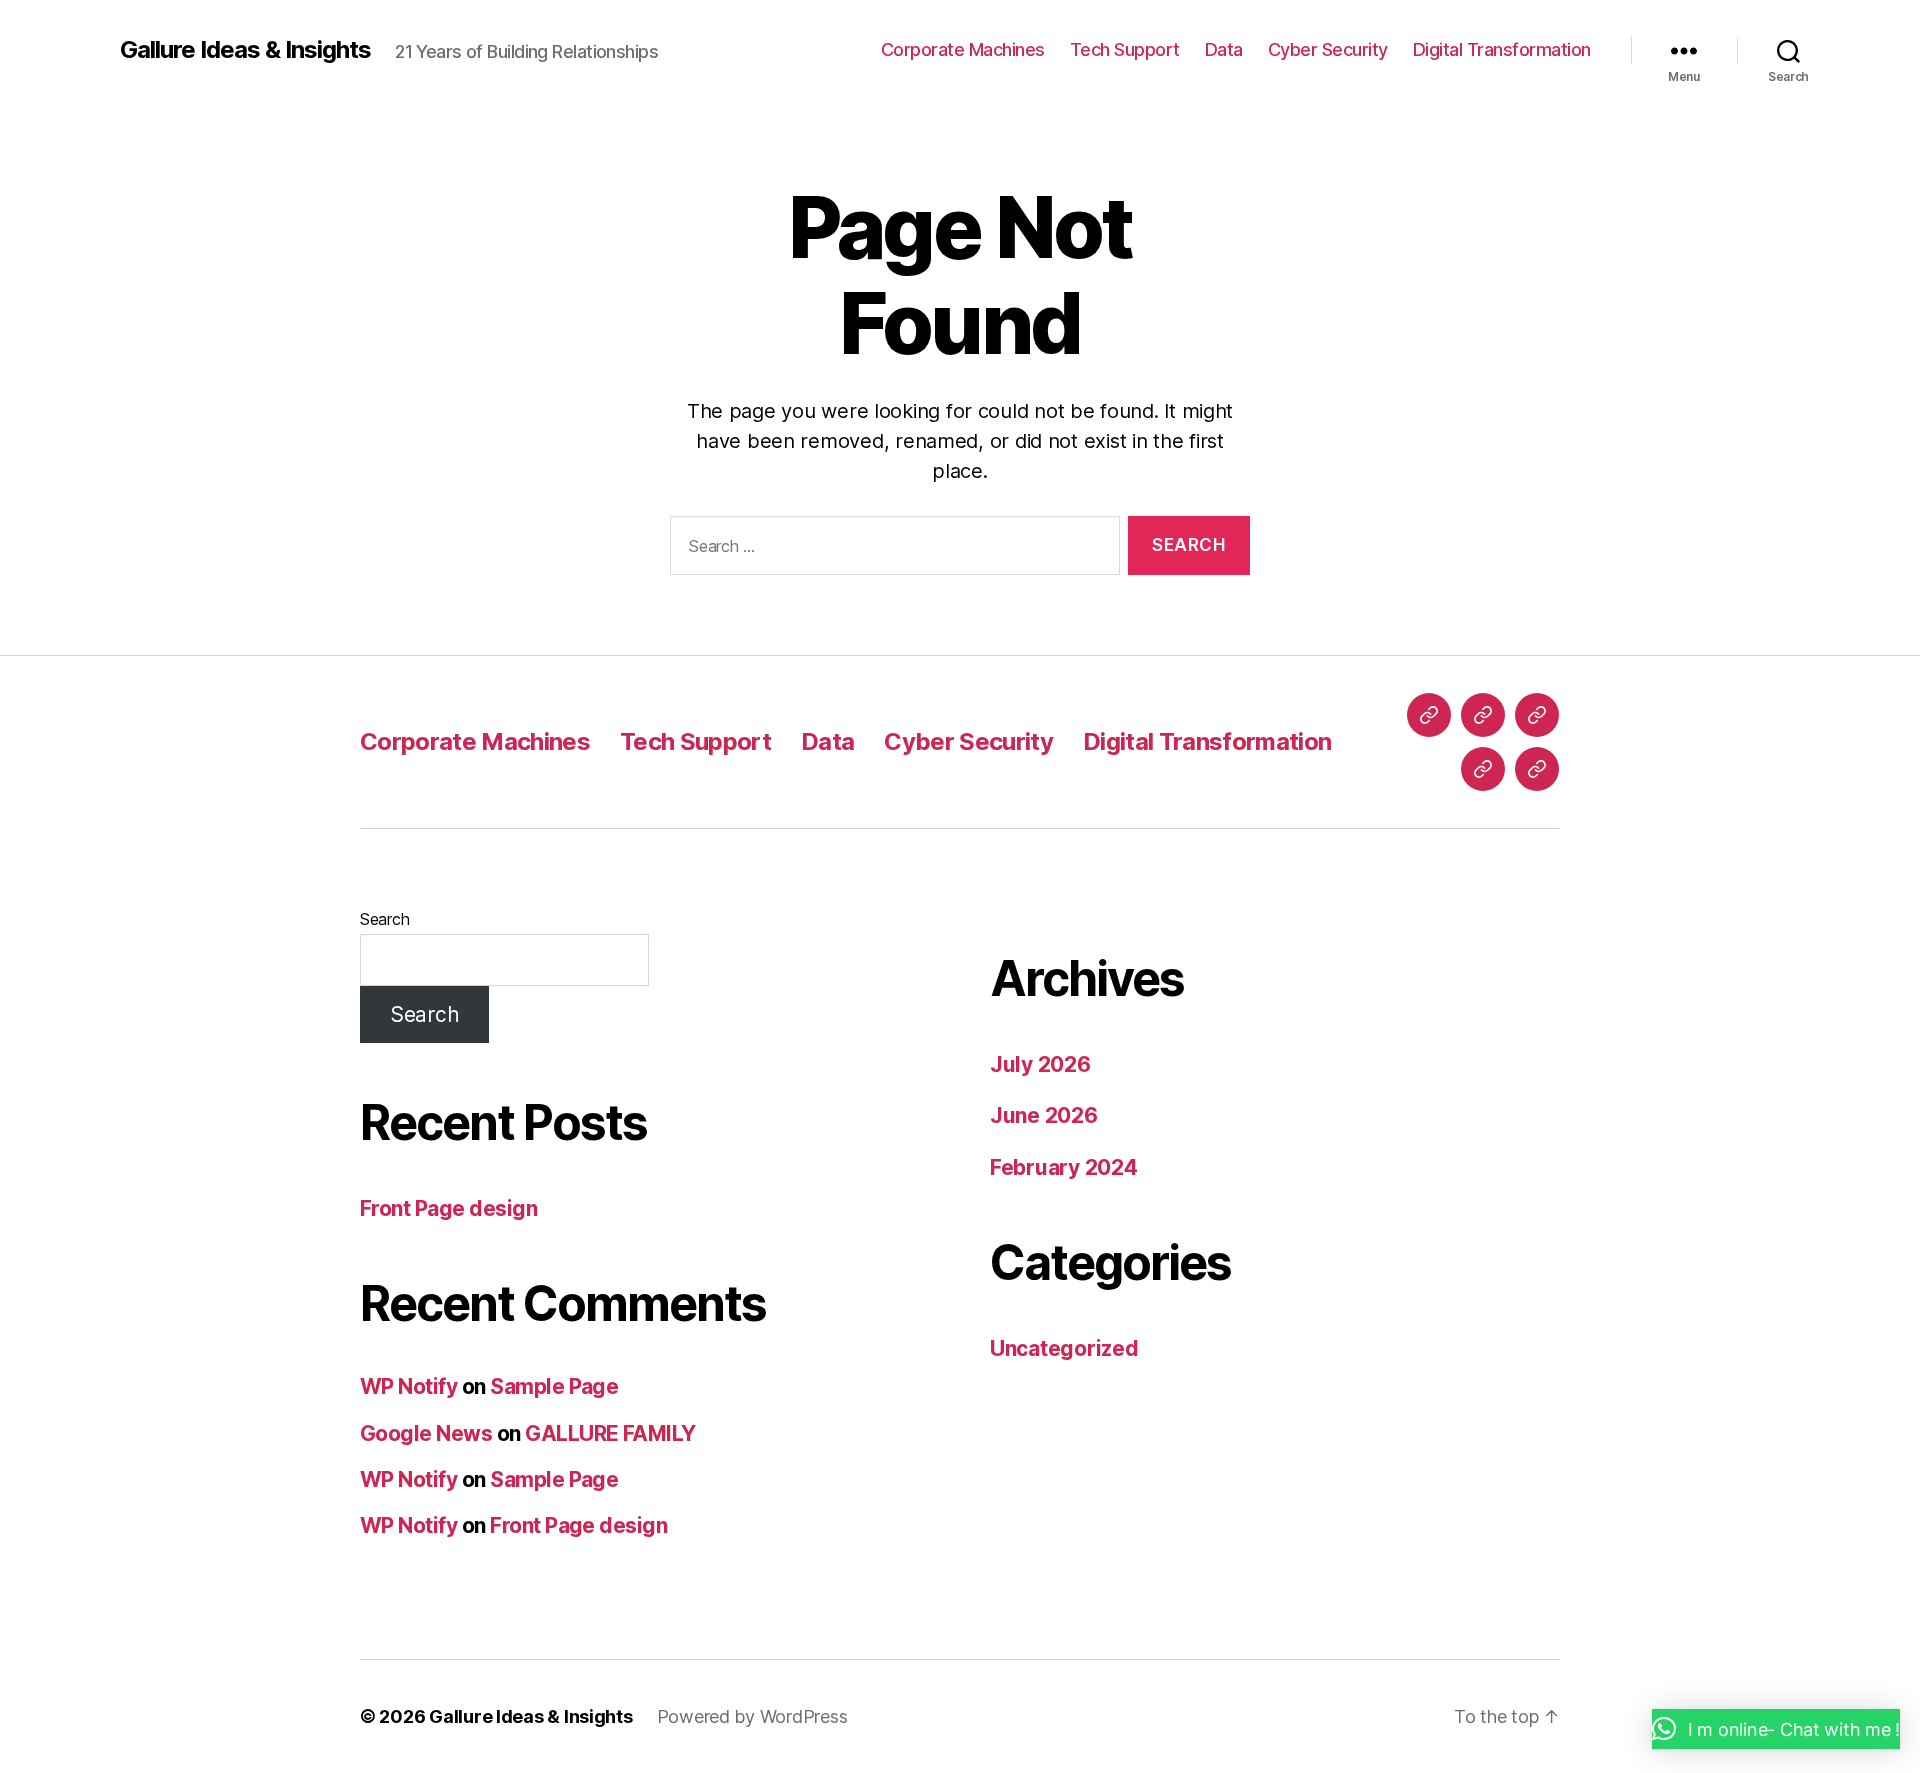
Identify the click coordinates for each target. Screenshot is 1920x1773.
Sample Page (554, 1386)
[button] (1776, 1729)
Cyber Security (1328, 49)
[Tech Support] (1483, 715)
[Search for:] (891, 549)
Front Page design (448, 1208)
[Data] (1537, 715)
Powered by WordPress (752, 1716)
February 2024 (1064, 1167)
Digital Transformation (1502, 49)
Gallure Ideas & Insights (245, 50)
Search (384, 919)
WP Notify (408, 1386)
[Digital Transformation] (1537, 769)
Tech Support (1125, 49)
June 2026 (1044, 1115)
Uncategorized (1064, 1348)
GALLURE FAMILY (610, 1433)
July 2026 (1040, 1064)
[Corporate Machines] (1429, 715)
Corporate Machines (963, 49)
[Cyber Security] (1483, 769)
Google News (426, 1433)
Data (1224, 49)
